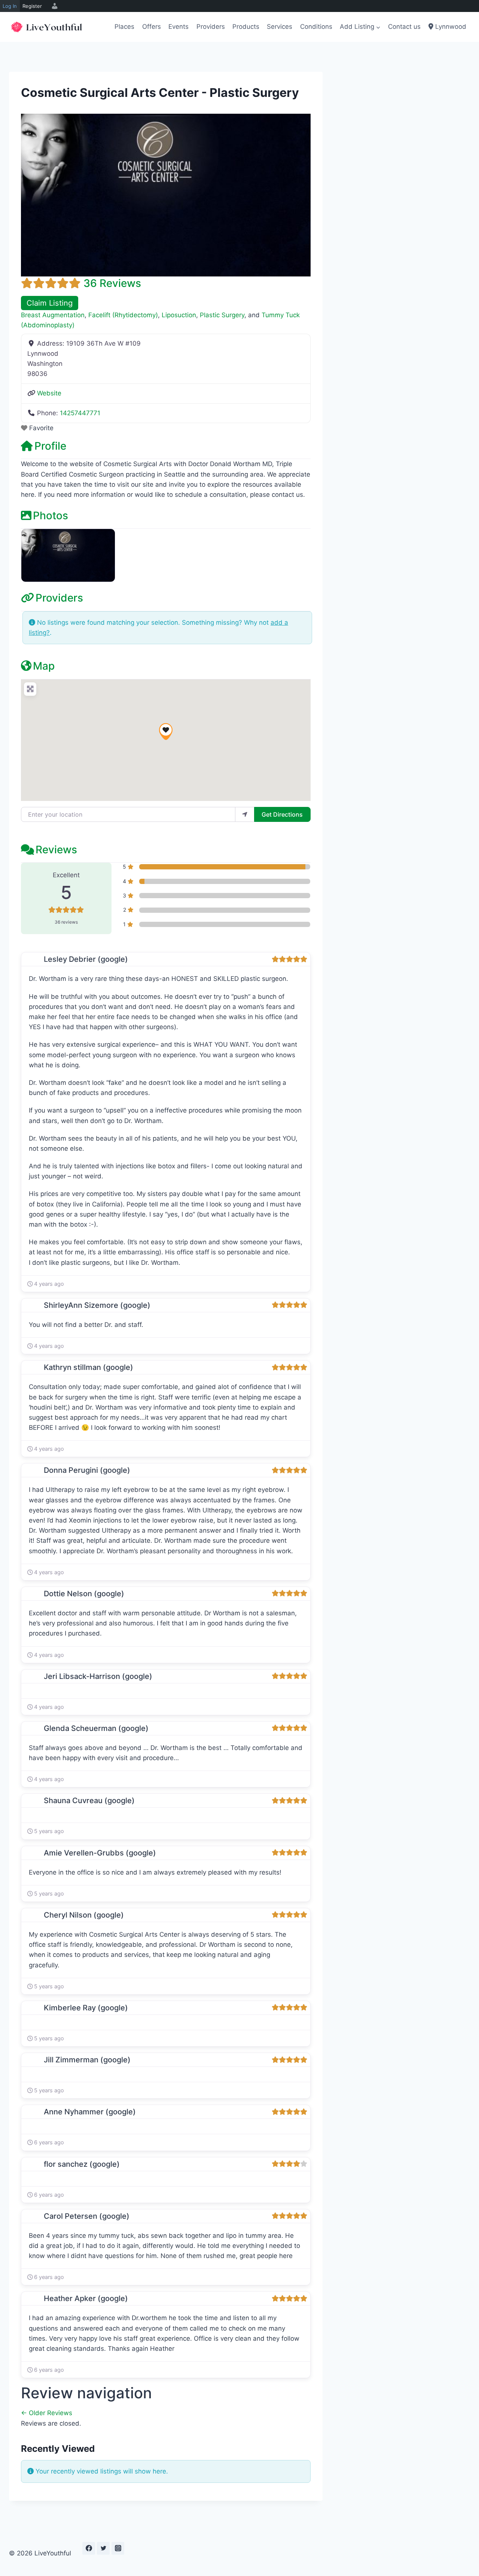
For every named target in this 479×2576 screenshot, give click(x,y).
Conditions (316, 27)
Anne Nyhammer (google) (90, 2112)
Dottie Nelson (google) (84, 1594)
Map (44, 666)
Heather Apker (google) (86, 2298)
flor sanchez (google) (82, 2164)
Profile (50, 446)
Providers (211, 27)
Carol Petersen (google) (87, 2216)
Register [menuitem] (32, 6)
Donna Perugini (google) (87, 1470)
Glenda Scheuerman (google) (96, 1728)
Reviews (56, 850)
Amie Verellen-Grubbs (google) (100, 1853)
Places (124, 27)
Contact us (404, 27)
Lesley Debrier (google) (86, 959)
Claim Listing (50, 303)
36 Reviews (112, 283)
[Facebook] (89, 2548)
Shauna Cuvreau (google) (89, 1801)
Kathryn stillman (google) (89, 1367)
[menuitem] (54, 6)
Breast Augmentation (53, 315)
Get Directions (282, 814)
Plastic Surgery (222, 315)
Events (179, 27)
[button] (166, 732)
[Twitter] (103, 2548)
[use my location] (245, 814)
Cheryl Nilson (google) (84, 1915)
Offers (152, 27)
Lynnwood (450, 27)
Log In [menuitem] (10, 6)
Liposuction (179, 315)
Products (246, 27)
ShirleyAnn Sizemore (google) (97, 1305)
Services (280, 27)
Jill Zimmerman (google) (87, 2060)
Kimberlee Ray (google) (86, 2008)
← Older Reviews (47, 2413)
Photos (51, 515)
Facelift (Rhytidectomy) (123, 315)
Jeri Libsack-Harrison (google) (98, 1676)
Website (49, 393)
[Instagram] (118, 2548)
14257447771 (80, 413)
